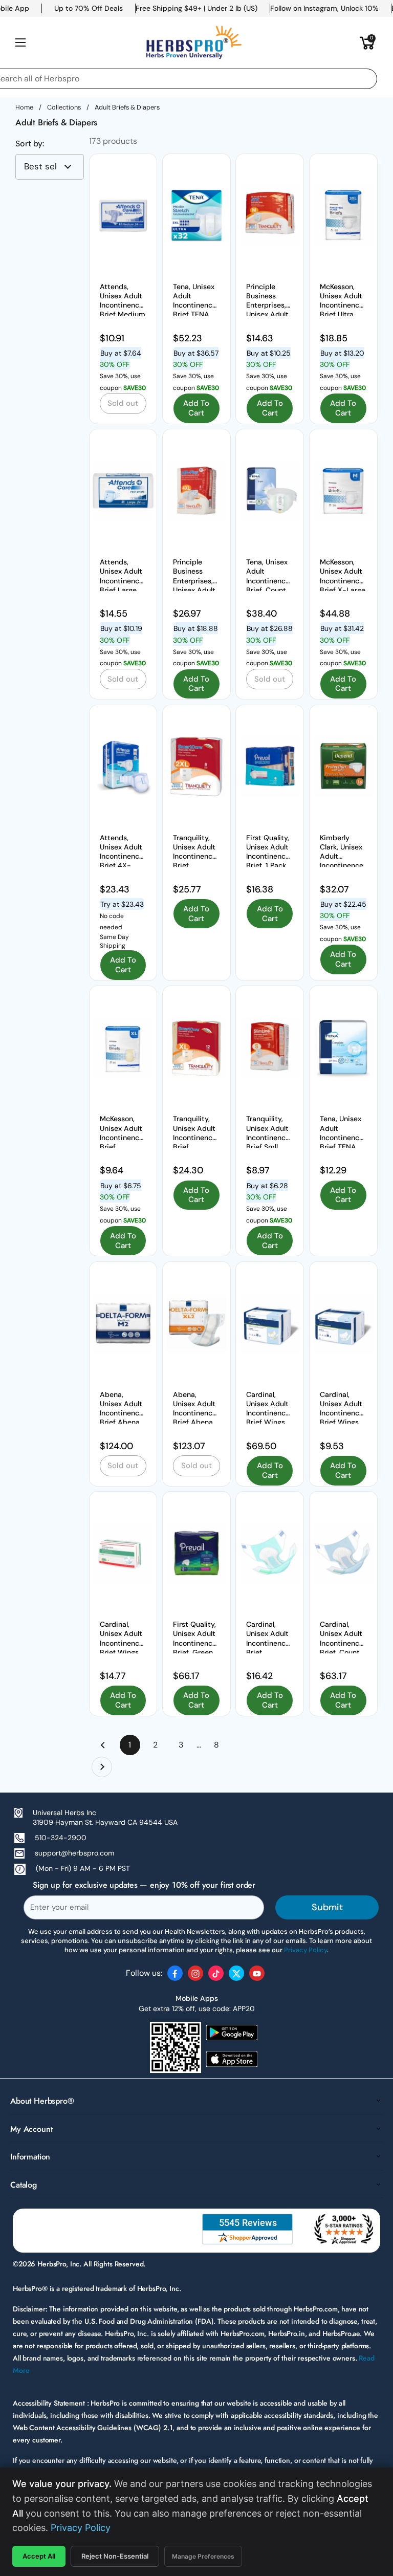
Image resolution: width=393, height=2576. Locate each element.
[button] (367, 42)
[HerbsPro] (194, 42)
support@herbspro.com (74, 1853)
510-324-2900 (61, 1838)
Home (24, 107)
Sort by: (30, 144)
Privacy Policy (81, 2528)
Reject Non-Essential (115, 2556)
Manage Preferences (203, 2556)
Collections (64, 107)
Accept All (39, 2556)
